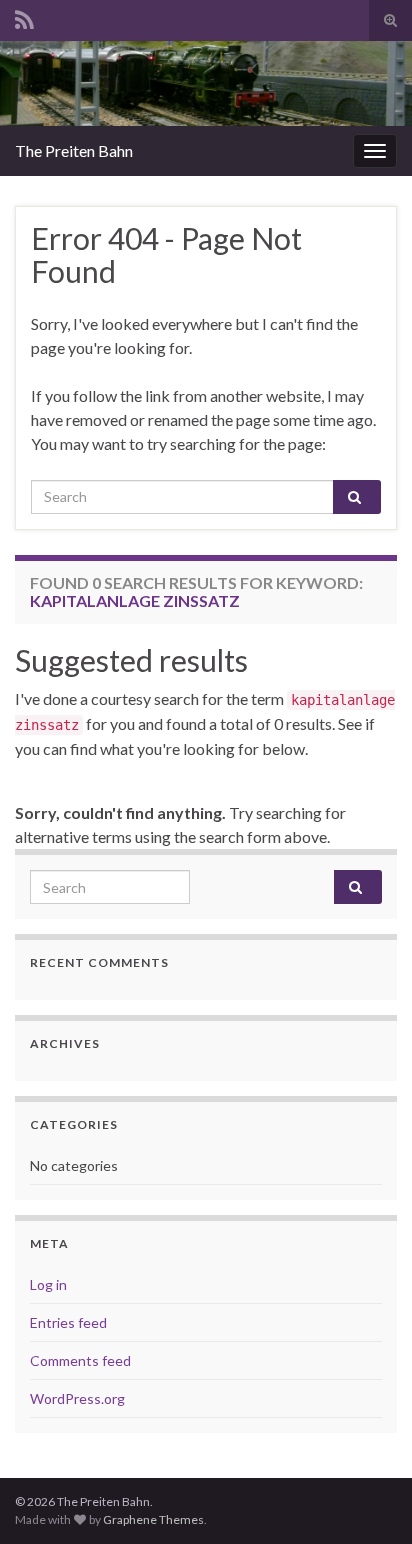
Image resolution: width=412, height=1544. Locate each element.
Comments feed (80, 1360)
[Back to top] (367, 1499)
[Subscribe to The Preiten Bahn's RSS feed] (24, 16)
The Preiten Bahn (74, 150)
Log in (48, 1284)
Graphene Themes (153, 1519)
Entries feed (68, 1322)
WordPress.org (77, 1398)
